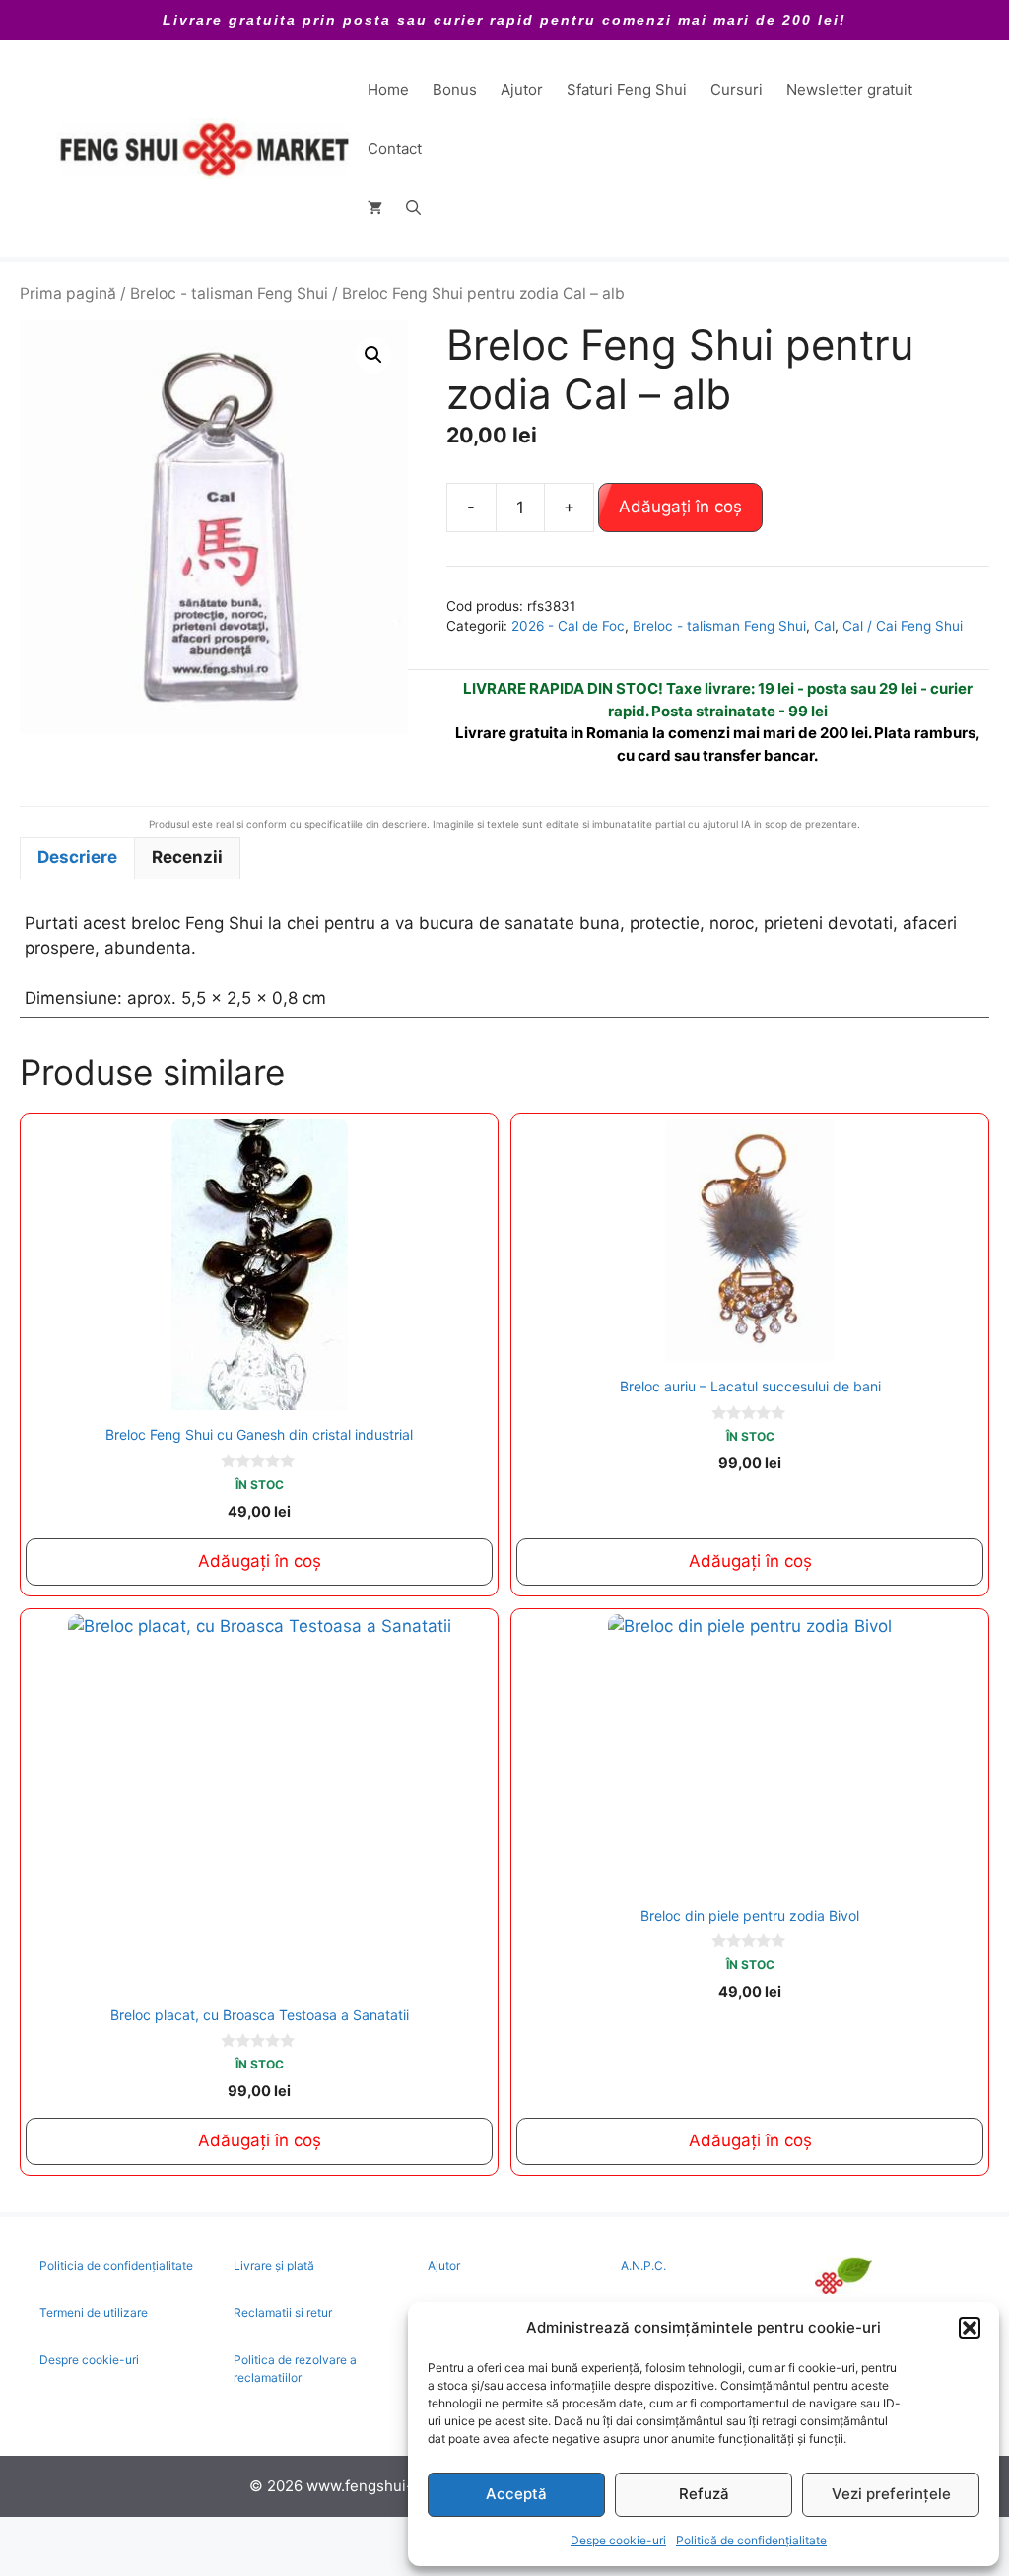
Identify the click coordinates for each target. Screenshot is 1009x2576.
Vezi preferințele (891, 2494)
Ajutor (522, 89)
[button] (970, 2328)
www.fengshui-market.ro (393, 2486)
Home (388, 89)
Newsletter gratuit (849, 89)
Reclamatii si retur (283, 2312)
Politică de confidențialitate (751, 2540)
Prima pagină (68, 293)
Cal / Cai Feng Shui (903, 626)
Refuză (704, 2494)
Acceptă (516, 2494)
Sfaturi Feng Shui (627, 89)
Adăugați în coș (680, 507)
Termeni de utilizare (94, 2312)
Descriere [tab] (77, 857)
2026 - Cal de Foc (568, 626)
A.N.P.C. (643, 2265)
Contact (395, 148)
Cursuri (737, 89)
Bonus (455, 89)
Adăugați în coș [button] (260, 1561)
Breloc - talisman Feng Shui (229, 293)
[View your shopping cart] (375, 208)
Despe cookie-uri (618, 2540)
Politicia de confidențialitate (116, 2265)
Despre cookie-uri (89, 2360)
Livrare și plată (274, 2265)
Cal (824, 626)
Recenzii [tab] (187, 857)
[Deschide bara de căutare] (413, 208)
